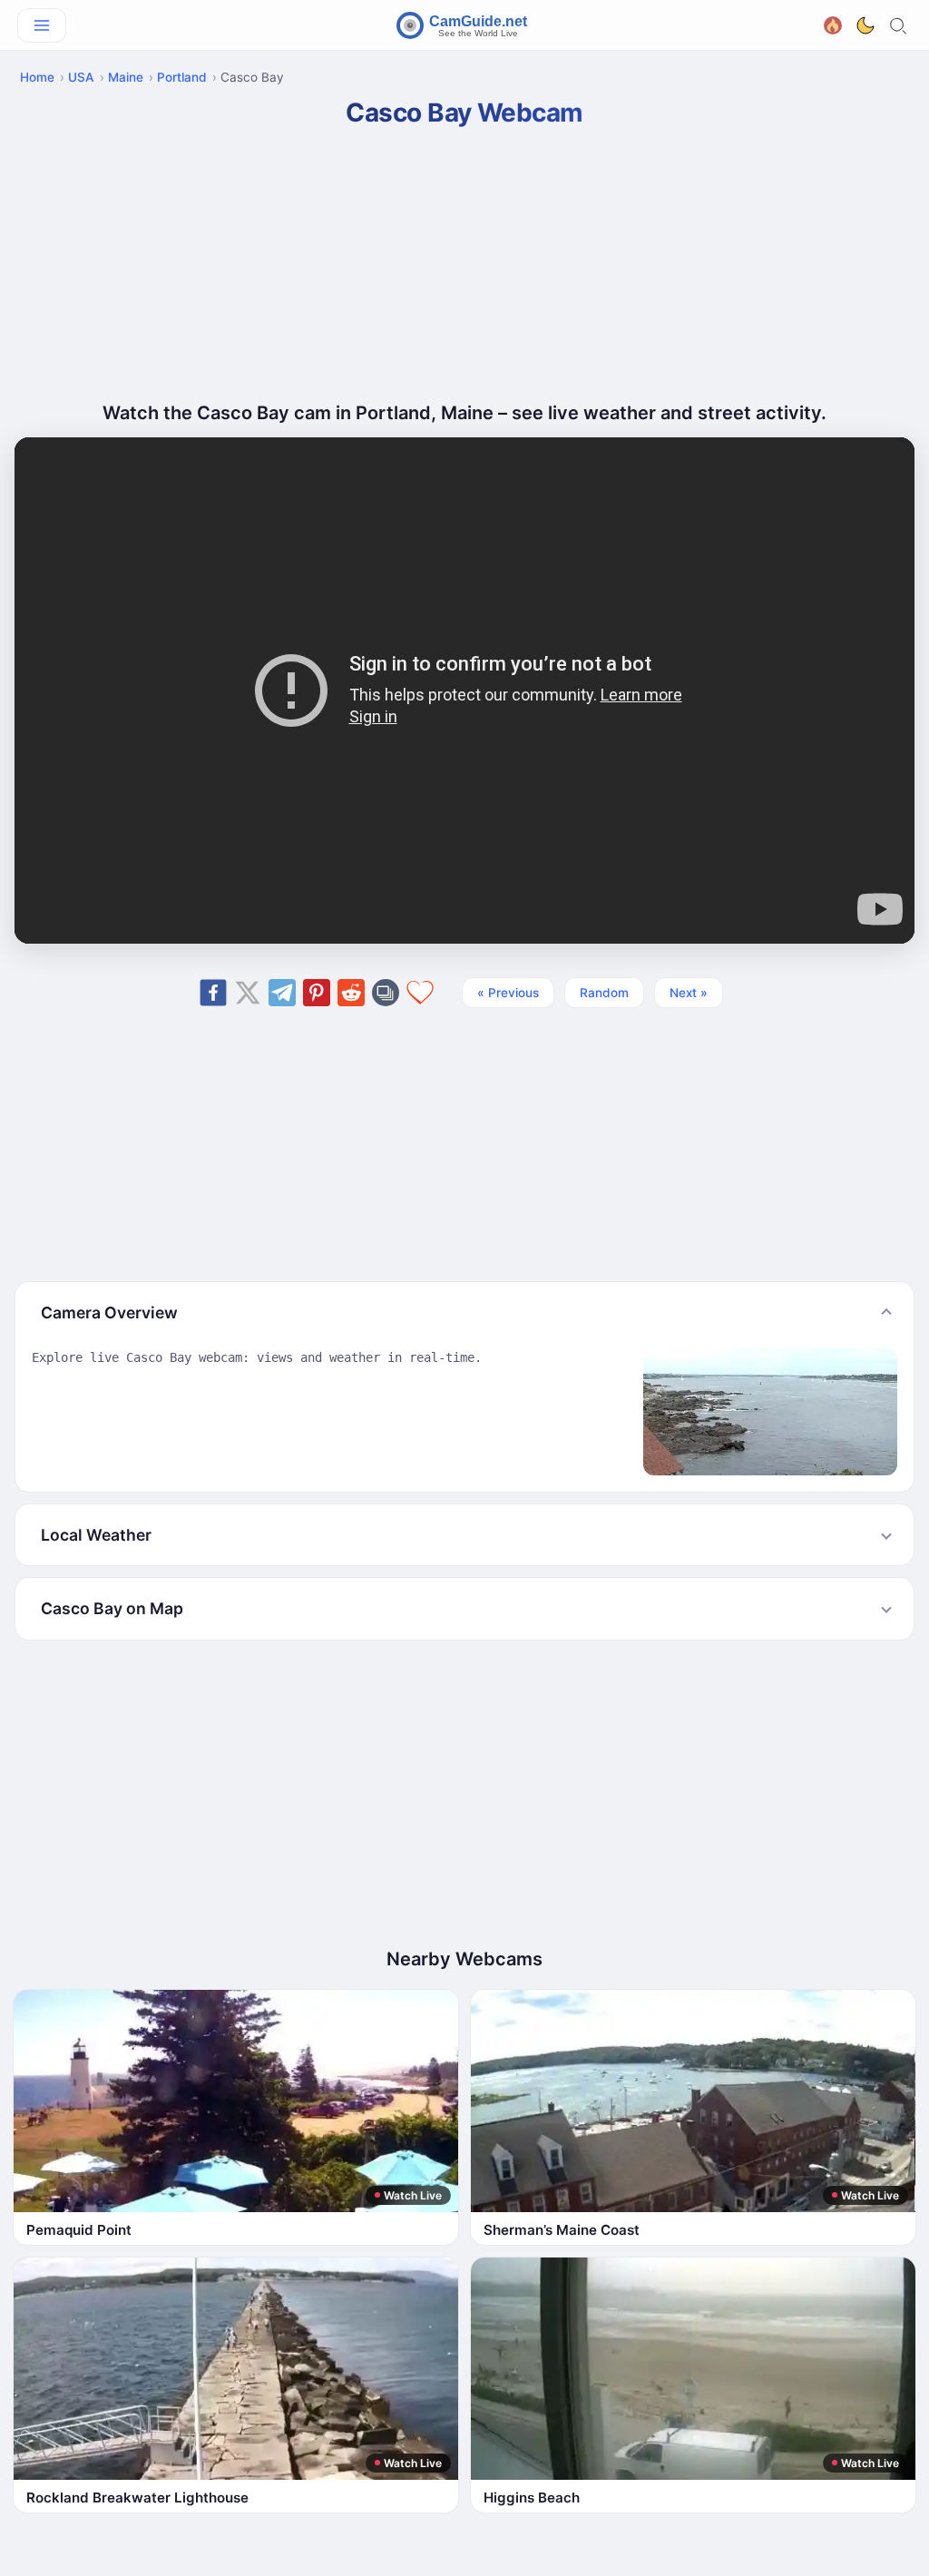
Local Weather (96, 1535)
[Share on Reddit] (351, 993)
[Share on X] (248, 993)
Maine (126, 77)
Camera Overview (109, 1312)
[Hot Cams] (833, 24)
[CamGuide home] (464, 25)
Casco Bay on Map (112, 1608)
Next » (689, 993)
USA (81, 77)
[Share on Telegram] (282, 993)
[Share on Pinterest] (317, 993)
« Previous (508, 993)
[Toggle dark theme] (865, 25)
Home (37, 77)
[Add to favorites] (420, 993)
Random (604, 993)
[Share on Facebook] (213, 993)
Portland (182, 77)
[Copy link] (386, 993)
